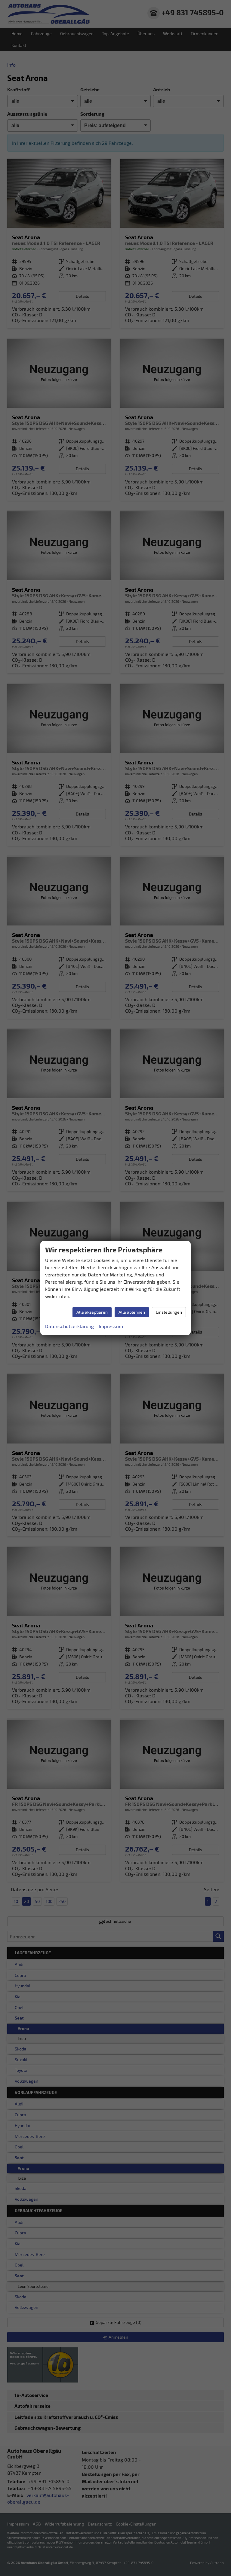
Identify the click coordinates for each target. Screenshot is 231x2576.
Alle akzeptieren (92, 1312)
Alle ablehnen (132, 1312)
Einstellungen (169, 1312)
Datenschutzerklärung (69, 1326)
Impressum (111, 1326)
